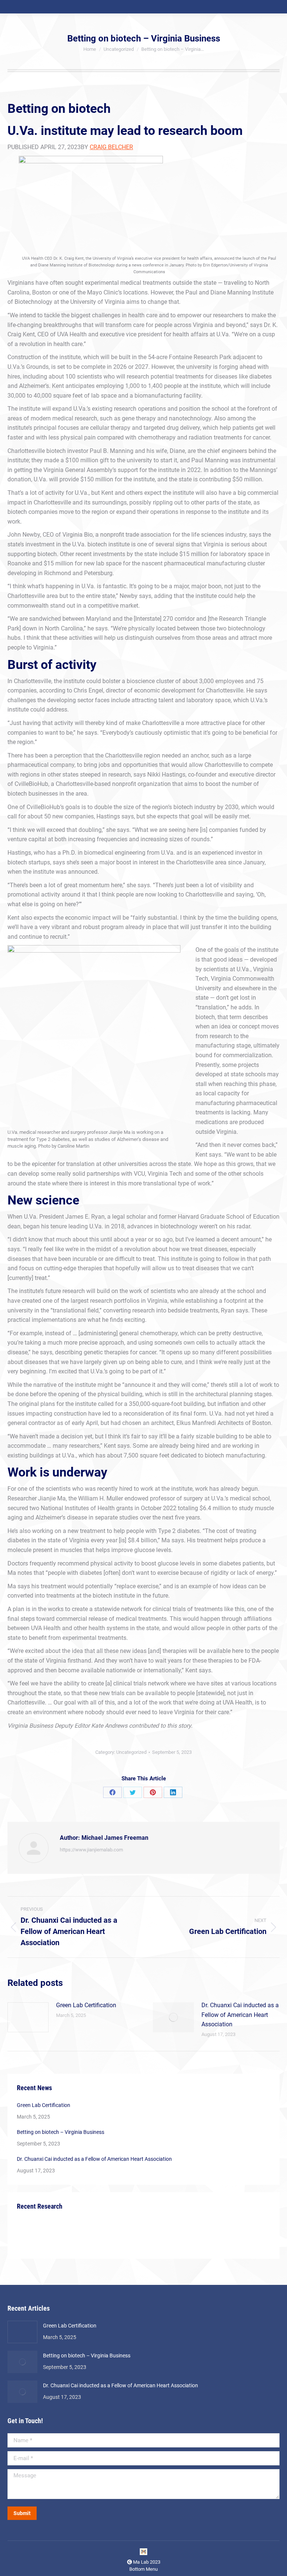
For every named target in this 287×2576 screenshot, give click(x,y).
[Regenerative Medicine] (31, 2235)
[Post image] (28, 2017)
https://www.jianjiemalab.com (91, 1850)
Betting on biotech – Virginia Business (61, 2132)
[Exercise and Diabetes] (60, 2235)
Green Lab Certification (86, 2005)
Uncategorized (131, 1752)
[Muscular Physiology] (89, 2235)
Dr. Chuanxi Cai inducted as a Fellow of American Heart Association (240, 2015)
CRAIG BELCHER (111, 147)
